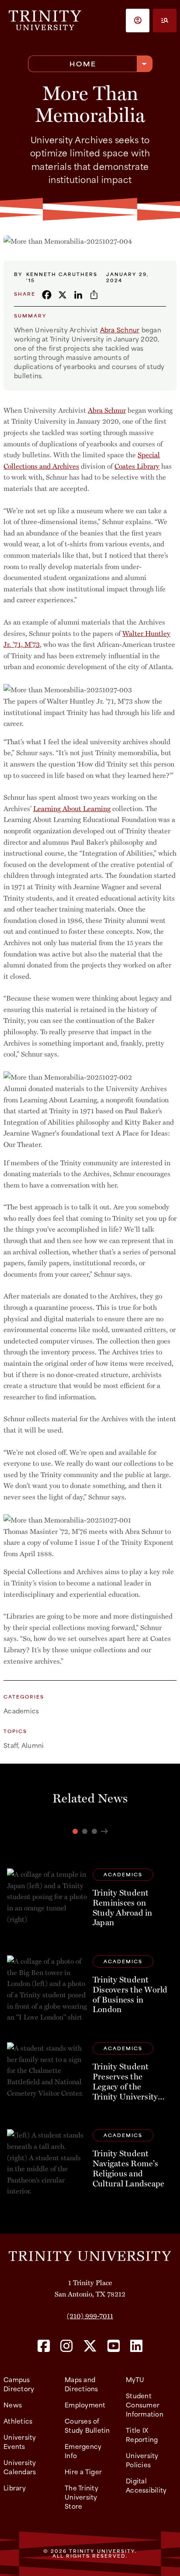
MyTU (135, 2379)
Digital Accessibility (146, 2485)
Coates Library (137, 466)
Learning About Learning (72, 808)
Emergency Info (83, 2451)
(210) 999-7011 (90, 2315)
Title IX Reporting (142, 2434)
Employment (85, 2405)
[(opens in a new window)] (44, 2346)
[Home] (90, 2255)
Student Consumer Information (145, 2405)
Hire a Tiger (83, 2471)
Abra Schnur (120, 330)
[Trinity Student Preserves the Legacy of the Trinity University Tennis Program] (90, 2075)
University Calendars (20, 2467)
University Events (20, 2441)
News (13, 2405)
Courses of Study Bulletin (87, 2425)
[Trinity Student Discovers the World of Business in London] (90, 1988)
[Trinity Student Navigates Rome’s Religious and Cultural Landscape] (90, 2162)
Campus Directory (19, 2384)
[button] (138, 21)
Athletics (18, 2421)
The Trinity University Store (81, 2497)
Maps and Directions (81, 2384)
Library (15, 2488)
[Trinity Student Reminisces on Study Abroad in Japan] (90, 1901)
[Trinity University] (45, 20)
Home (83, 64)
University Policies (142, 2460)
